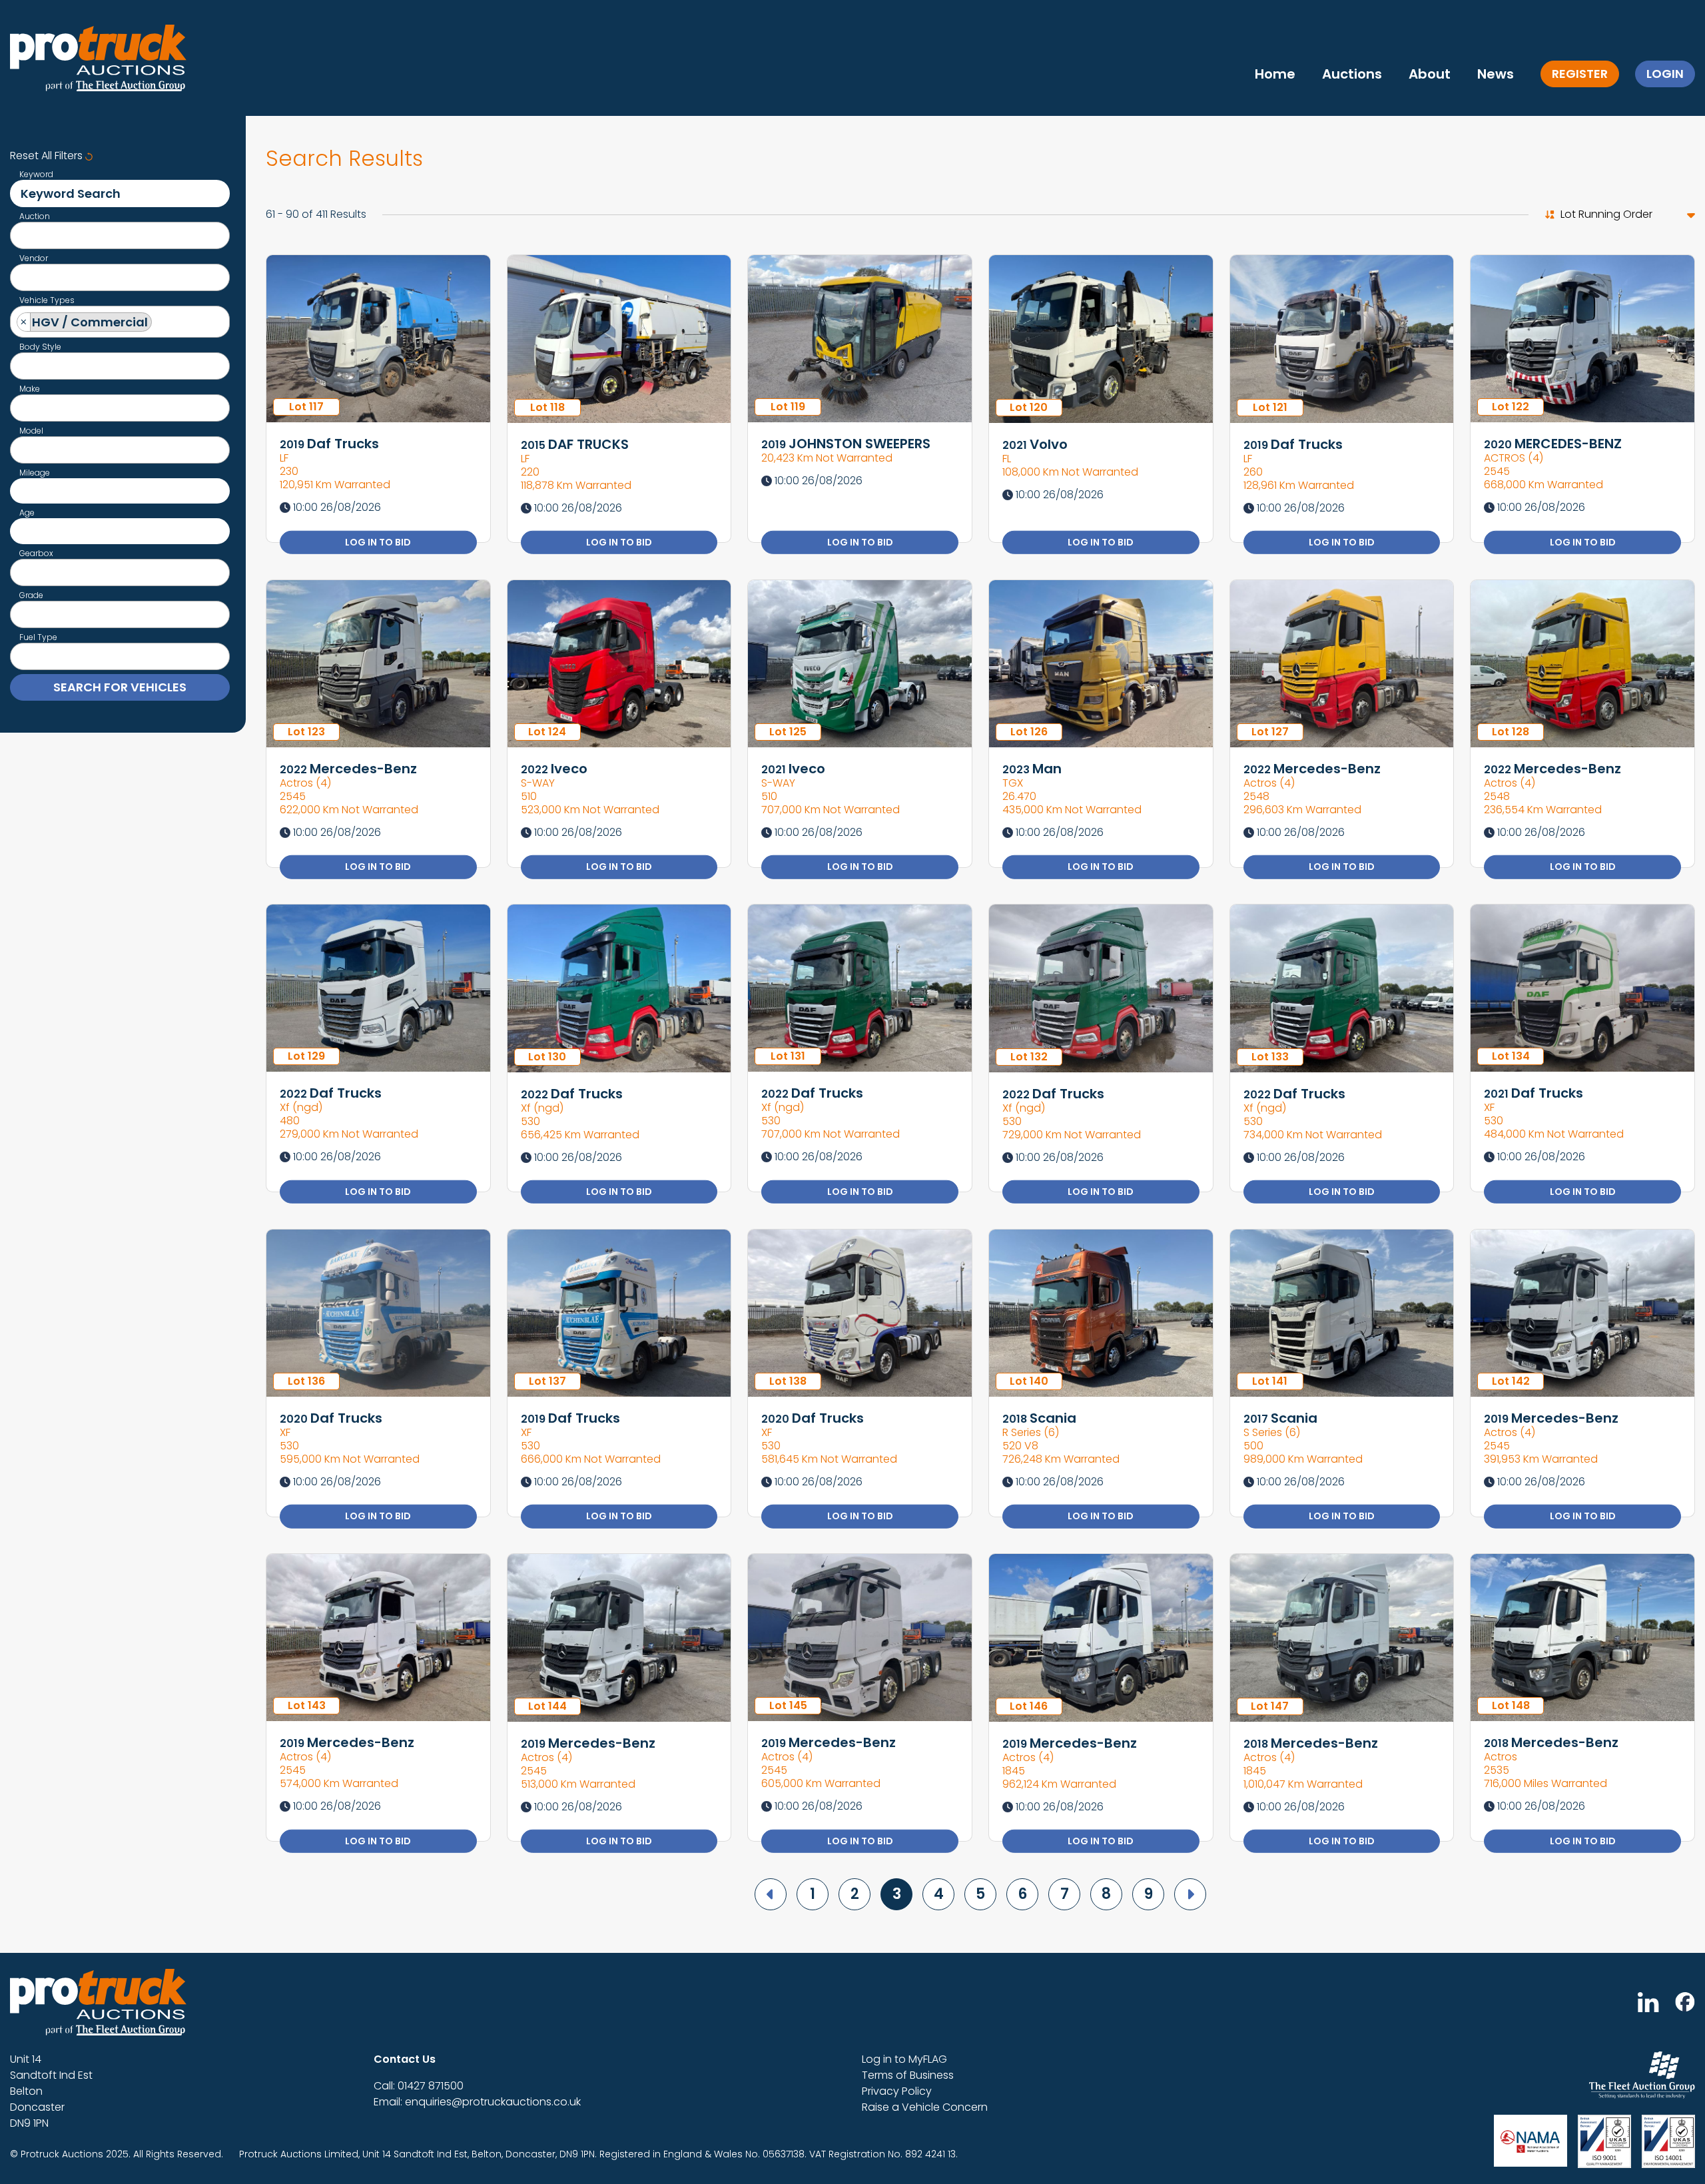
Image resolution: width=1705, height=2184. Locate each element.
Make (30, 389)
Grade (31, 595)
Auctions (1352, 74)
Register (1580, 74)
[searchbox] (21, 237)
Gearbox (36, 553)
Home (1275, 74)
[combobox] (120, 235)
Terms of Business (908, 2075)
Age (27, 513)
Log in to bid (378, 542)
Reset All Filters (48, 156)
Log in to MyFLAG (904, 2059)
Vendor (34, 258)
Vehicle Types (47, 300)
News (1496, 74)
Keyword (36, 175)
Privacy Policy (897, 2091)
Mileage (35, 473)
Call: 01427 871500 (419, 2086)
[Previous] (771, 1894)
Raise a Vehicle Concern (925, 2107)
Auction (35, 216)
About (1430, 74)
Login (1665, 74)
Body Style (40, 347)
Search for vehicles (120, 687)
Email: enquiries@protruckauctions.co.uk (477, 2102)
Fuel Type (38, 637)
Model (31, 431)
